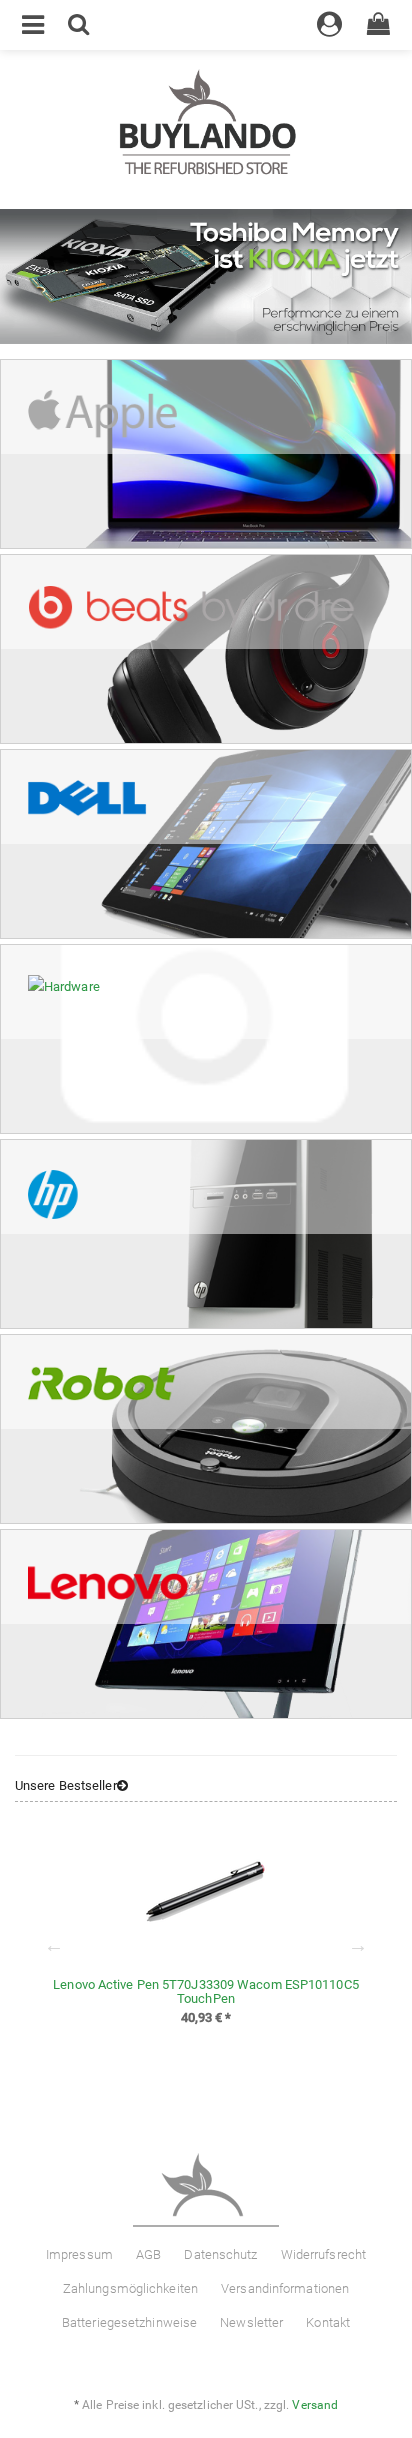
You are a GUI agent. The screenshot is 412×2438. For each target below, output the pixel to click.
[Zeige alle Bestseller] (122, 1786)
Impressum (79, 2254)
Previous (54, 1945)
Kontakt (328, 2322)
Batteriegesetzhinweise (129, 2322)
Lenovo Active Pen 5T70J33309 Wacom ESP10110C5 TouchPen (206, 1991)
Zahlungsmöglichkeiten (130, 2288)
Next (358, 1945)
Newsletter (251, 2322)
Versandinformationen (285, 2288)
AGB (148, 2254)
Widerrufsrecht (323, 2254)
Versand (315, 2405)
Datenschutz (220, 2254)
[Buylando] (206, 123)
